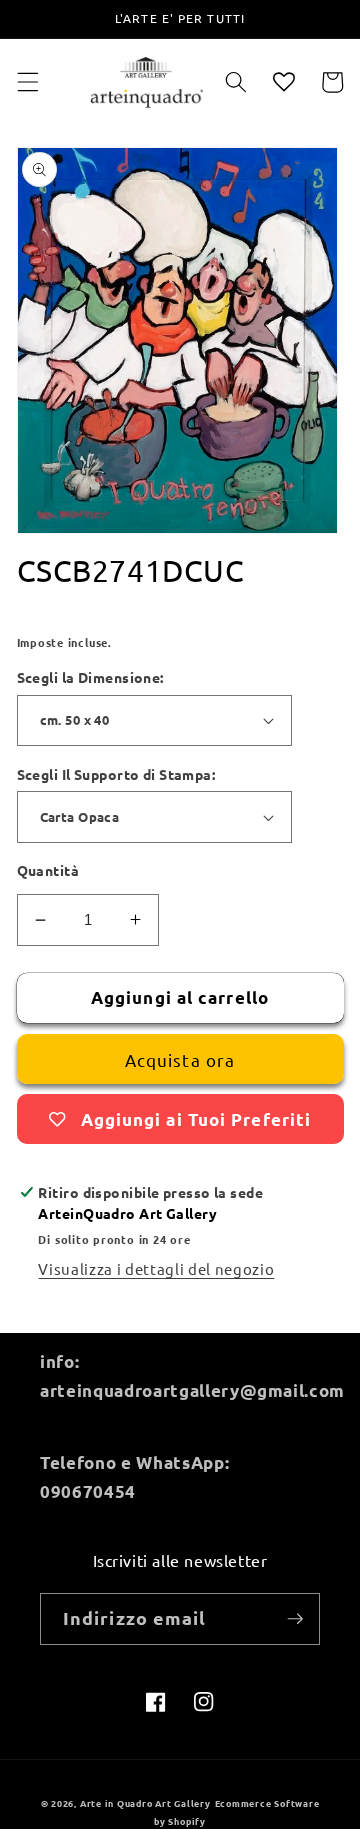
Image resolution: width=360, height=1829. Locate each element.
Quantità (48, 870)
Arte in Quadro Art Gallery (145, 1803)
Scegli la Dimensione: (90, 677)
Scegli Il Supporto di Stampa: (116, 774)
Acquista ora (180, 1059)
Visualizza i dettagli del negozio (156, 1268)
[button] (27, 82)
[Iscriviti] (295, 1619)
